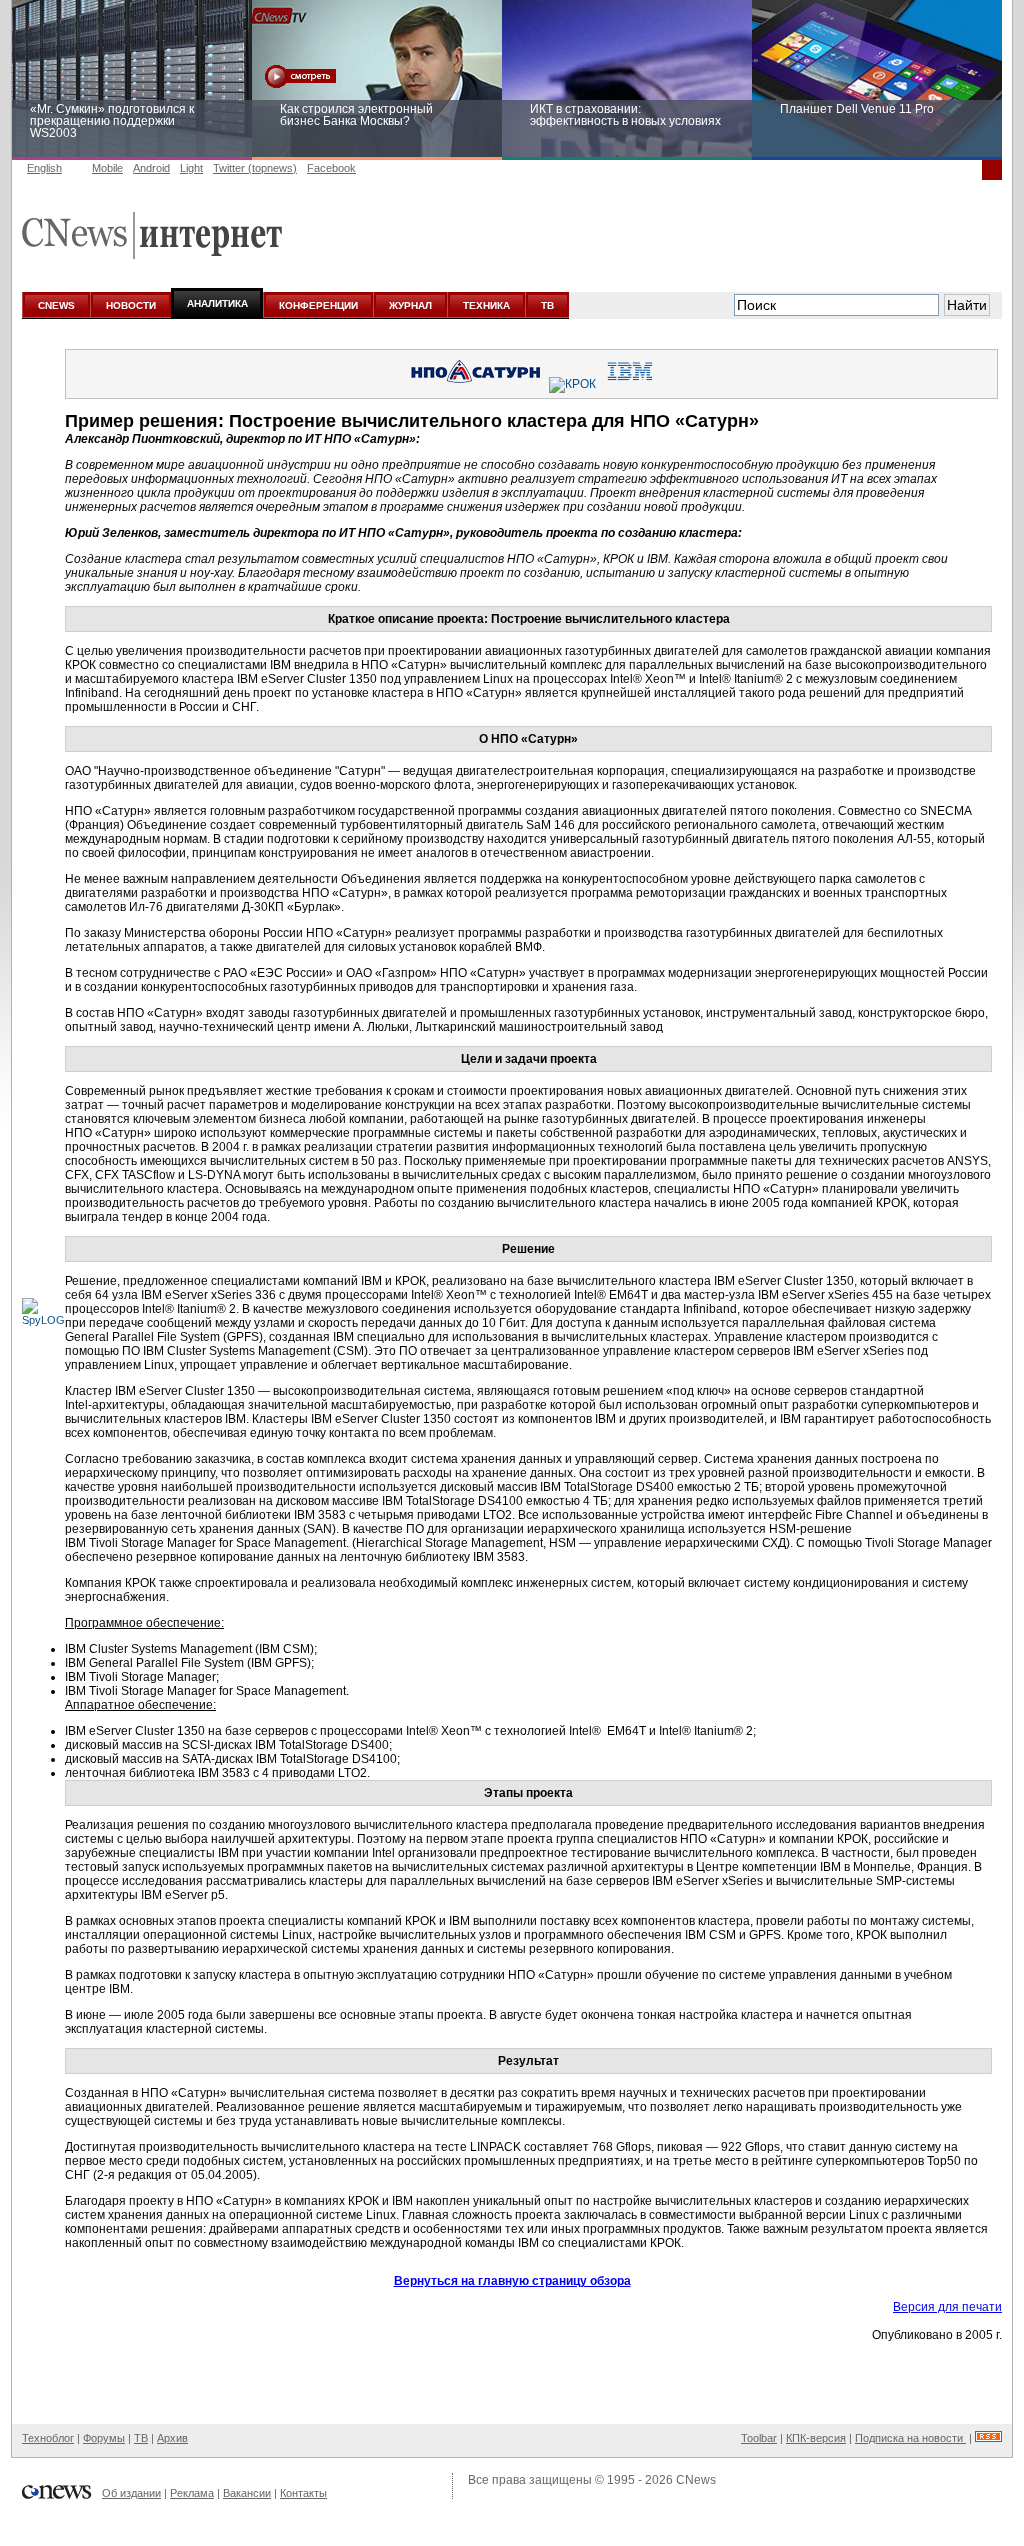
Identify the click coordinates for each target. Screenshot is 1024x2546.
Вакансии (247, 2493)
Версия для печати (947, 2307)
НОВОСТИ (131, 305)
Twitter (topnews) (255, 168)
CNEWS (56, 305)
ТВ (547, 305)
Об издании (131, 2493)
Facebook (331, 168)
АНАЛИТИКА (217, 303)
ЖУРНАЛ (410, 305)
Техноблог (48, 2438)
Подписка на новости (910, 2438)
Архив (172, 2438)
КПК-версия (816, 2438)
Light (191, 168)
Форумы (104, 2438)
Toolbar (759, 2438)
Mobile (107, 168)
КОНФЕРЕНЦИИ (318, 305)
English (44, 168)
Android (151, 168)
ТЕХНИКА (486, 305)
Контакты (303, 2493)
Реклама (192, 2493)
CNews (696, 2480)
